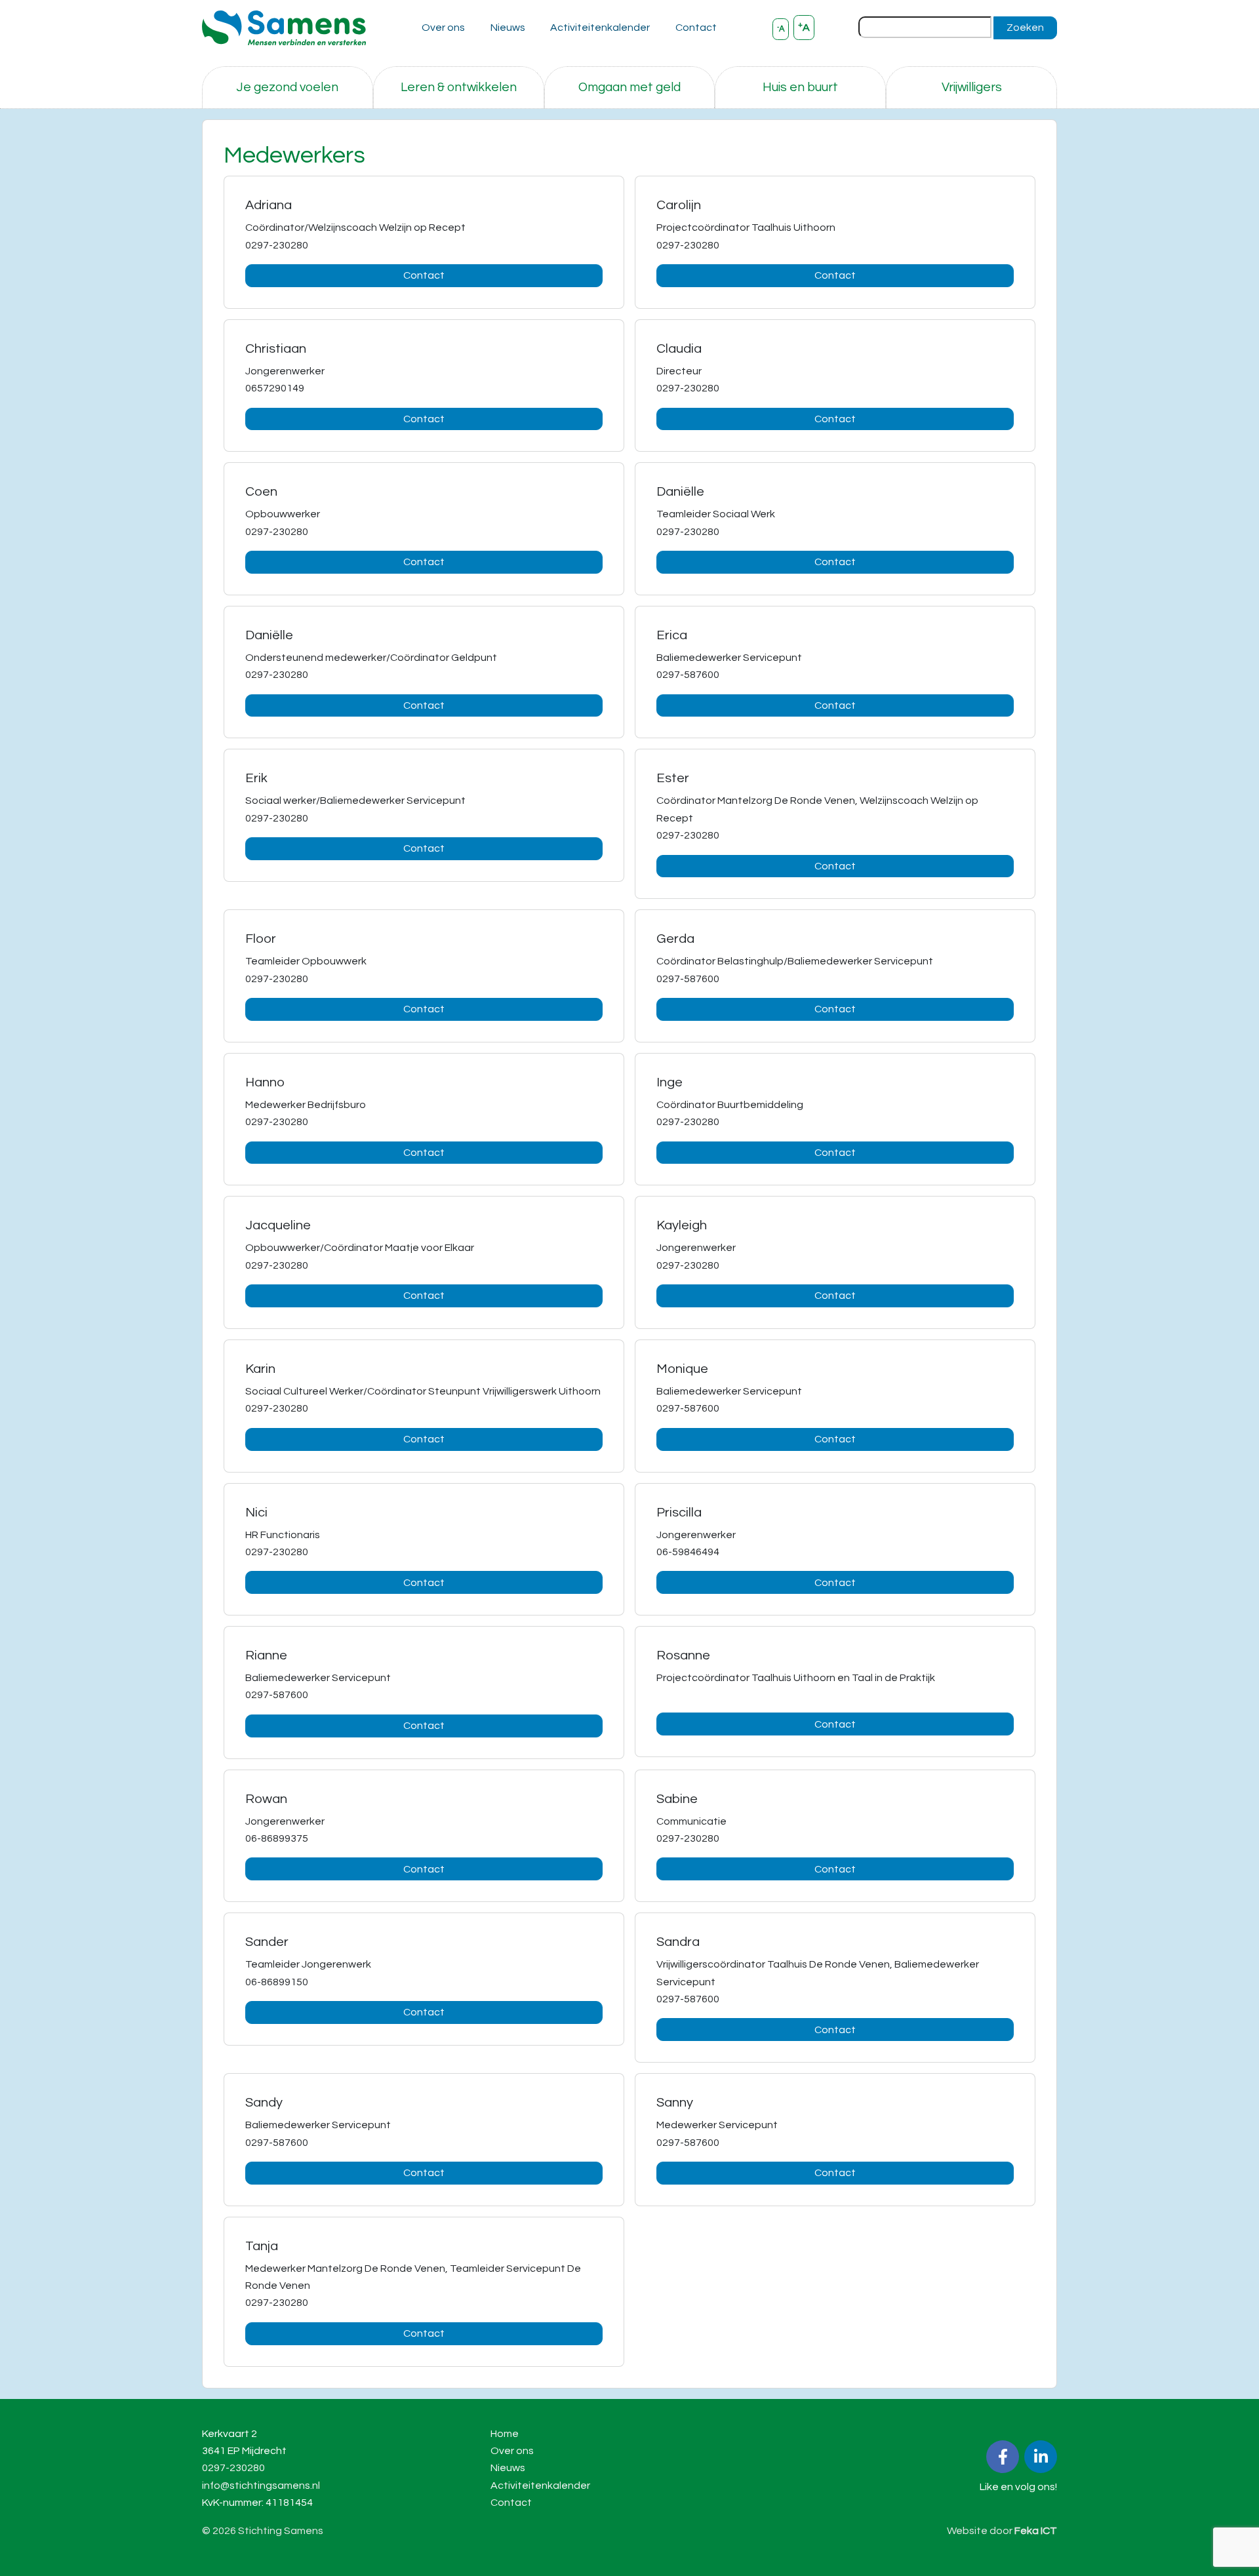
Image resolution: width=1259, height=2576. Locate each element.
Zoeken (1025, 28)
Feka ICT (1036, 2531)
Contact (696, 28)
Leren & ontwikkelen (459, 87)
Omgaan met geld (629, 87)
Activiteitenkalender (600, 28)
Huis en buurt (800, 87)
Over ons (443, 28)
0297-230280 (233, 2468)
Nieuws (508, 28)
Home (505, 2434)
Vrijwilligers (972, 87)
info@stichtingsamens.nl (261, 2486)
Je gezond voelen (287, 87)
